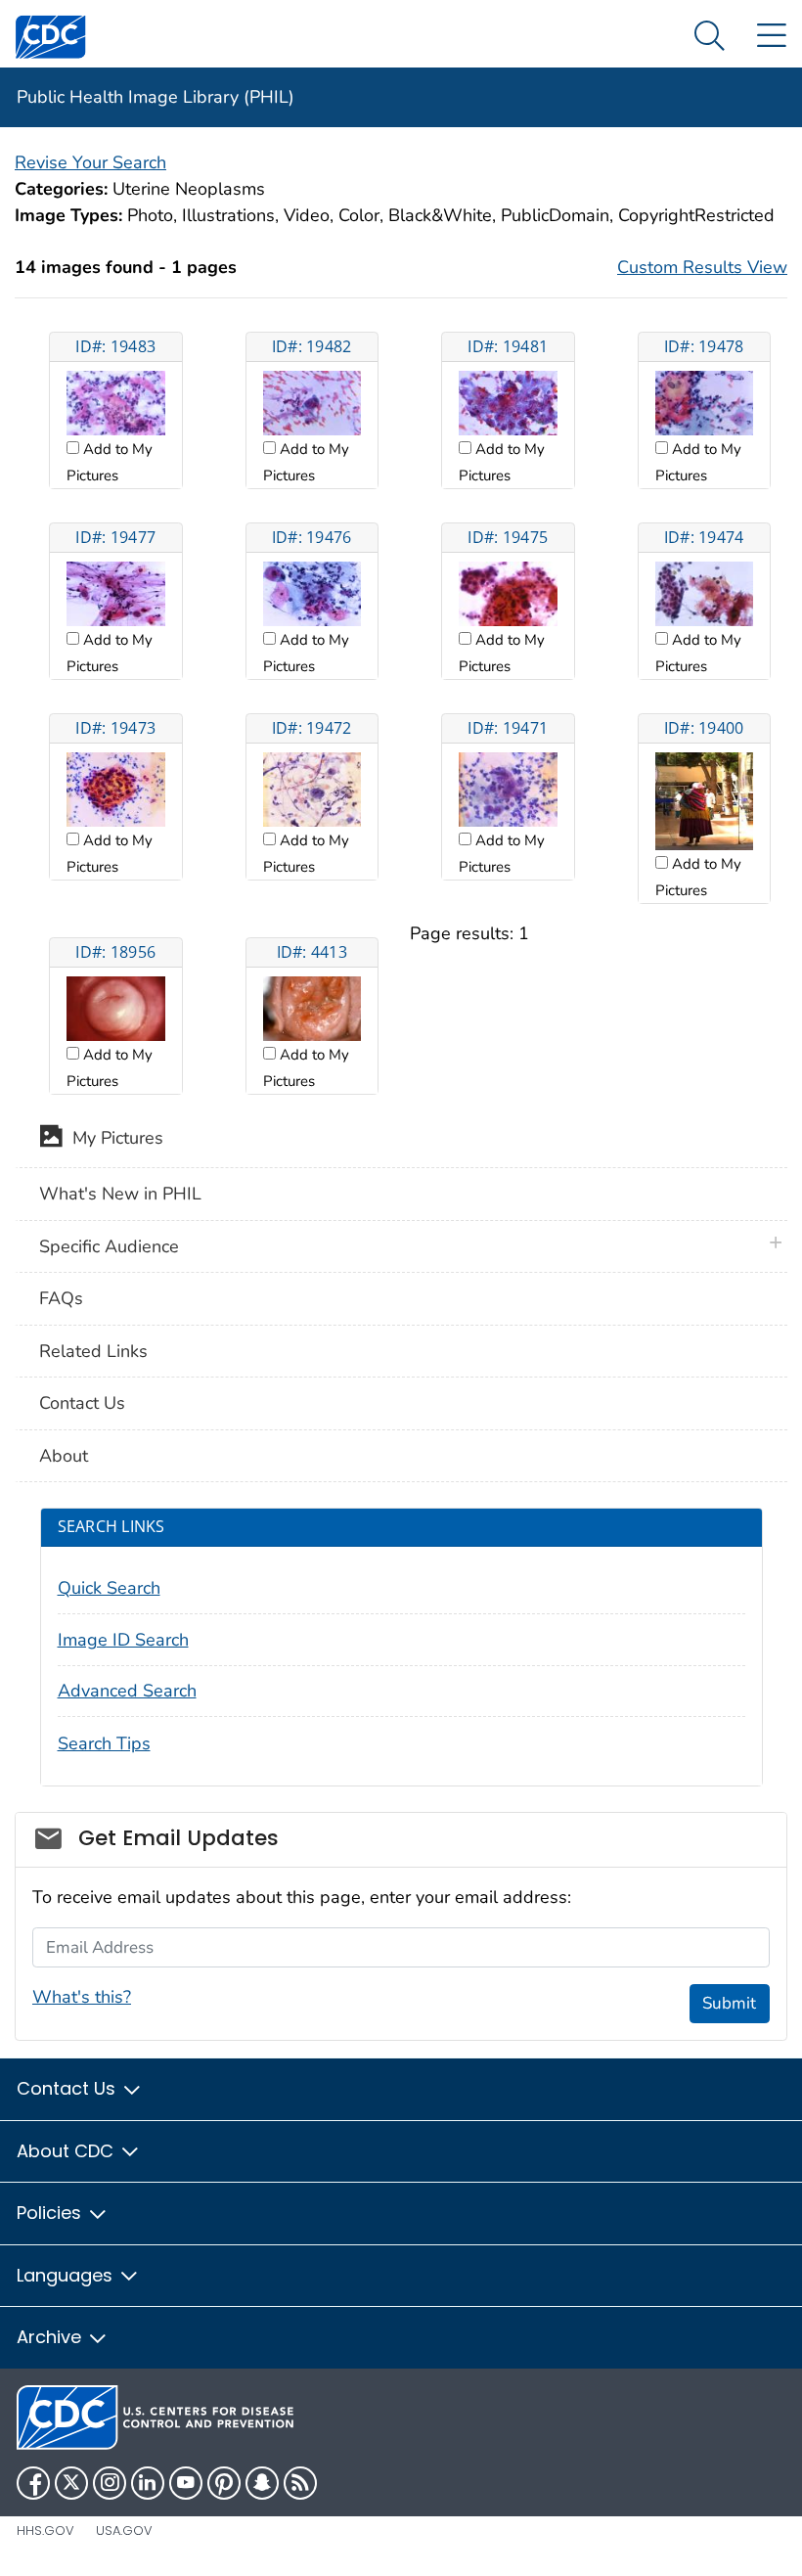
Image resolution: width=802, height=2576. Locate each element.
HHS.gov (45, 2531)
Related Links (93, 1351)
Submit (729, 2003)
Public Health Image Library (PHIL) (156, 97)
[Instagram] (110, 2483)
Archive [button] (51, 2337)
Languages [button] (67, 2275)
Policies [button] (51, 2213)
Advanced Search (127, 1691)
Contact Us (82, 1403)
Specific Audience (109, 1246)
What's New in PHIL (120, 1194)
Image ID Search (123, 1640)
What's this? (82, 1997)
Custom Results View (702, 267)
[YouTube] (186, 2483)
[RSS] (300, 2483)
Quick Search (109, 1588)
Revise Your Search (90, 162)
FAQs (61, 1298)
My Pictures (113, 1138)
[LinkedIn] (148, 2483)
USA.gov (124, 2531)
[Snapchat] (262, 2483)
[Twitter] (71, 2483)
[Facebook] (33, 2483)
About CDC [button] (67, 2151)
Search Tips (104, 1743)
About (64, 1456)
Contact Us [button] (68, 2088)
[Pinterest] (224, 2483)
